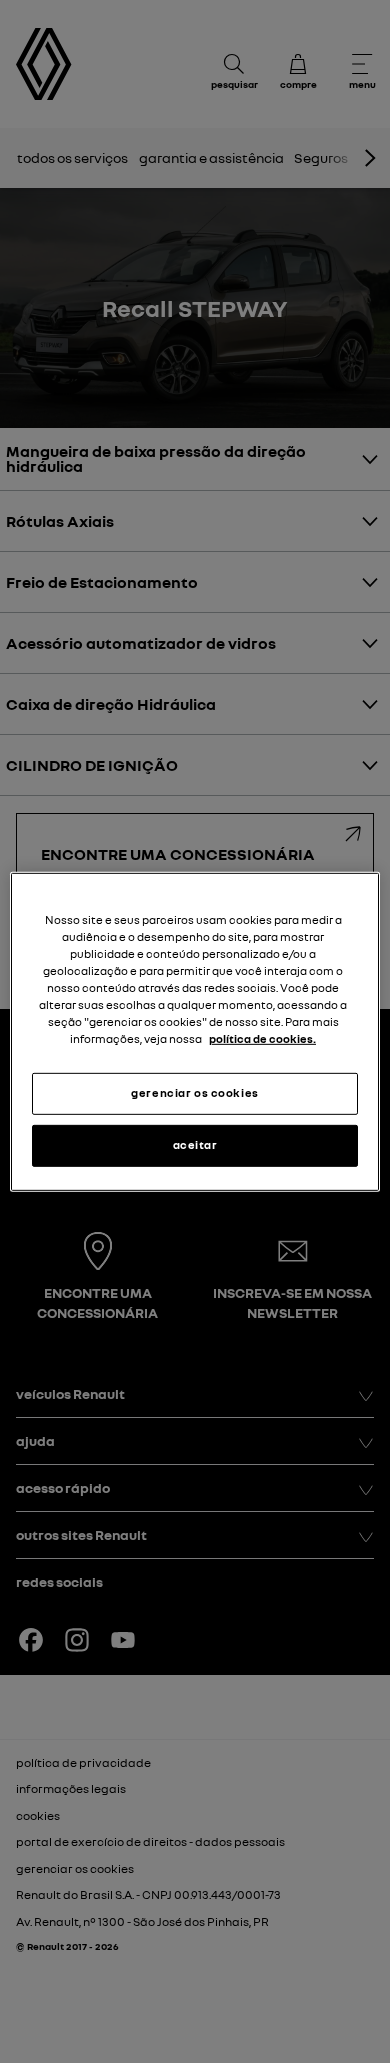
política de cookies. (262, 1039)
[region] (195, 1031)
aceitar (195, 1145)
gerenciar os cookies (194, 1093)
